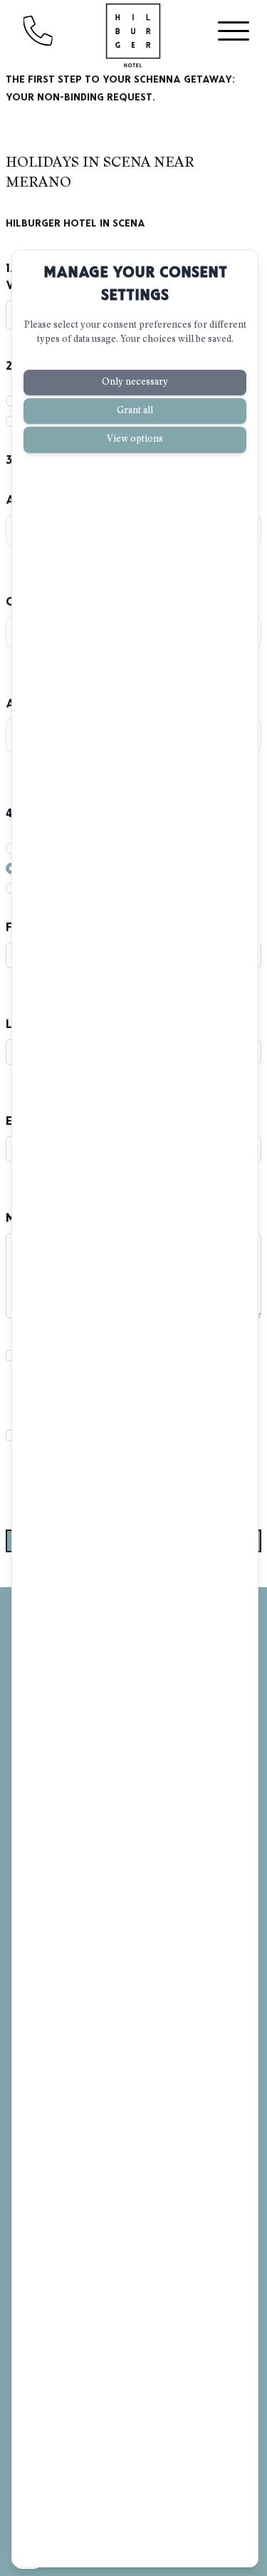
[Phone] (53, 31)
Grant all (135, 411)
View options (135, 439)
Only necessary (135, 382)
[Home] (134, 36)
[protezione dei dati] (28, 2556)
